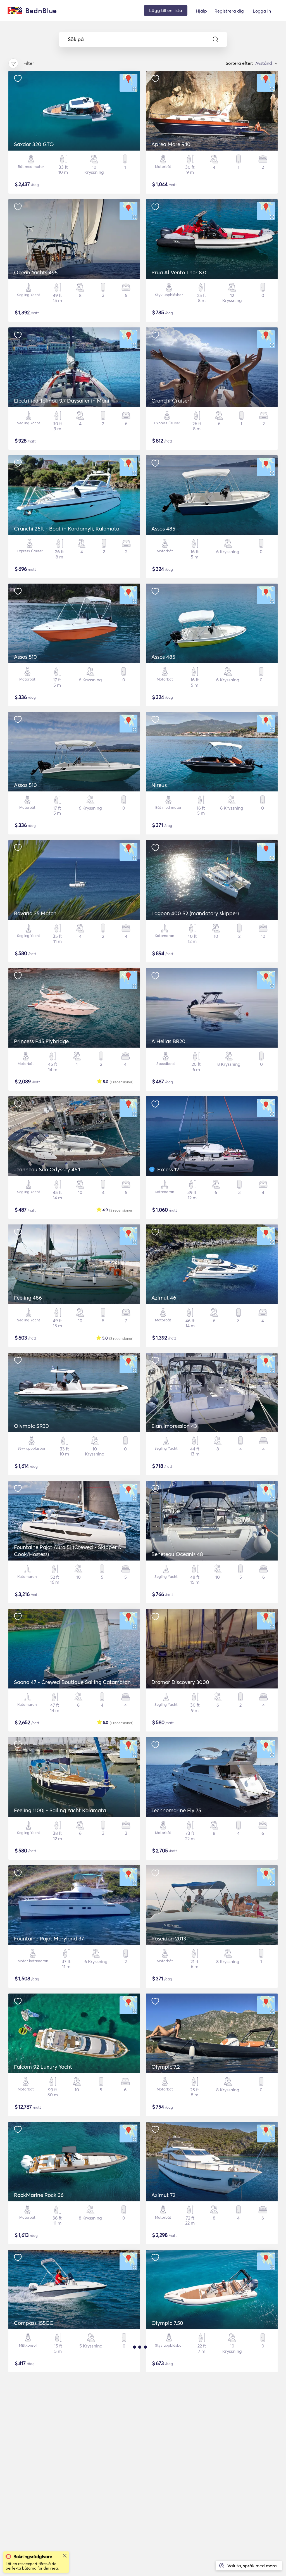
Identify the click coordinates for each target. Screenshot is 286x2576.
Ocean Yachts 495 (36, 272)
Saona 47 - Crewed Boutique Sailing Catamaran (72, 1682)
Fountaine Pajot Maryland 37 (49, 1938)
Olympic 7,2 (166, 2067)
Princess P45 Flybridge (41, 1041)
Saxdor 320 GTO (34, 144)
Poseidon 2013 (169, 1938)
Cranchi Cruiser (170, 401)
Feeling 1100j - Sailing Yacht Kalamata (60, 1810)
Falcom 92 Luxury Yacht (43, 2067)
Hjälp (201, 11)
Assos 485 (163, 529)
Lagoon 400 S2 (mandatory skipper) (195, 913)
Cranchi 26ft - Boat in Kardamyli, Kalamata (67, 529)
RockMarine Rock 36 (39, 2195)
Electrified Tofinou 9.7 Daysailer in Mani (62, 401)
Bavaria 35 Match (35, 913)
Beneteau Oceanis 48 (177, 1554)
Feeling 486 (28, 1298)
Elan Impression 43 (174, 1426)
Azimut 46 (164, 1298)
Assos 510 (25, 657)
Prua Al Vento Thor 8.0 (179, 272)
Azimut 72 (163, 2195)
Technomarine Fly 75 (176, 1810)
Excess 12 (168, 1169)
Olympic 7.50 (167, 2323)
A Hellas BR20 (168, 1041)
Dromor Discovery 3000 (180, 1682)
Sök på (76, 39)
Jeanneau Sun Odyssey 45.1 (47, 1169)
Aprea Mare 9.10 (171, 144)
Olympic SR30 (31, 1426)
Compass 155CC (34, 2323)
